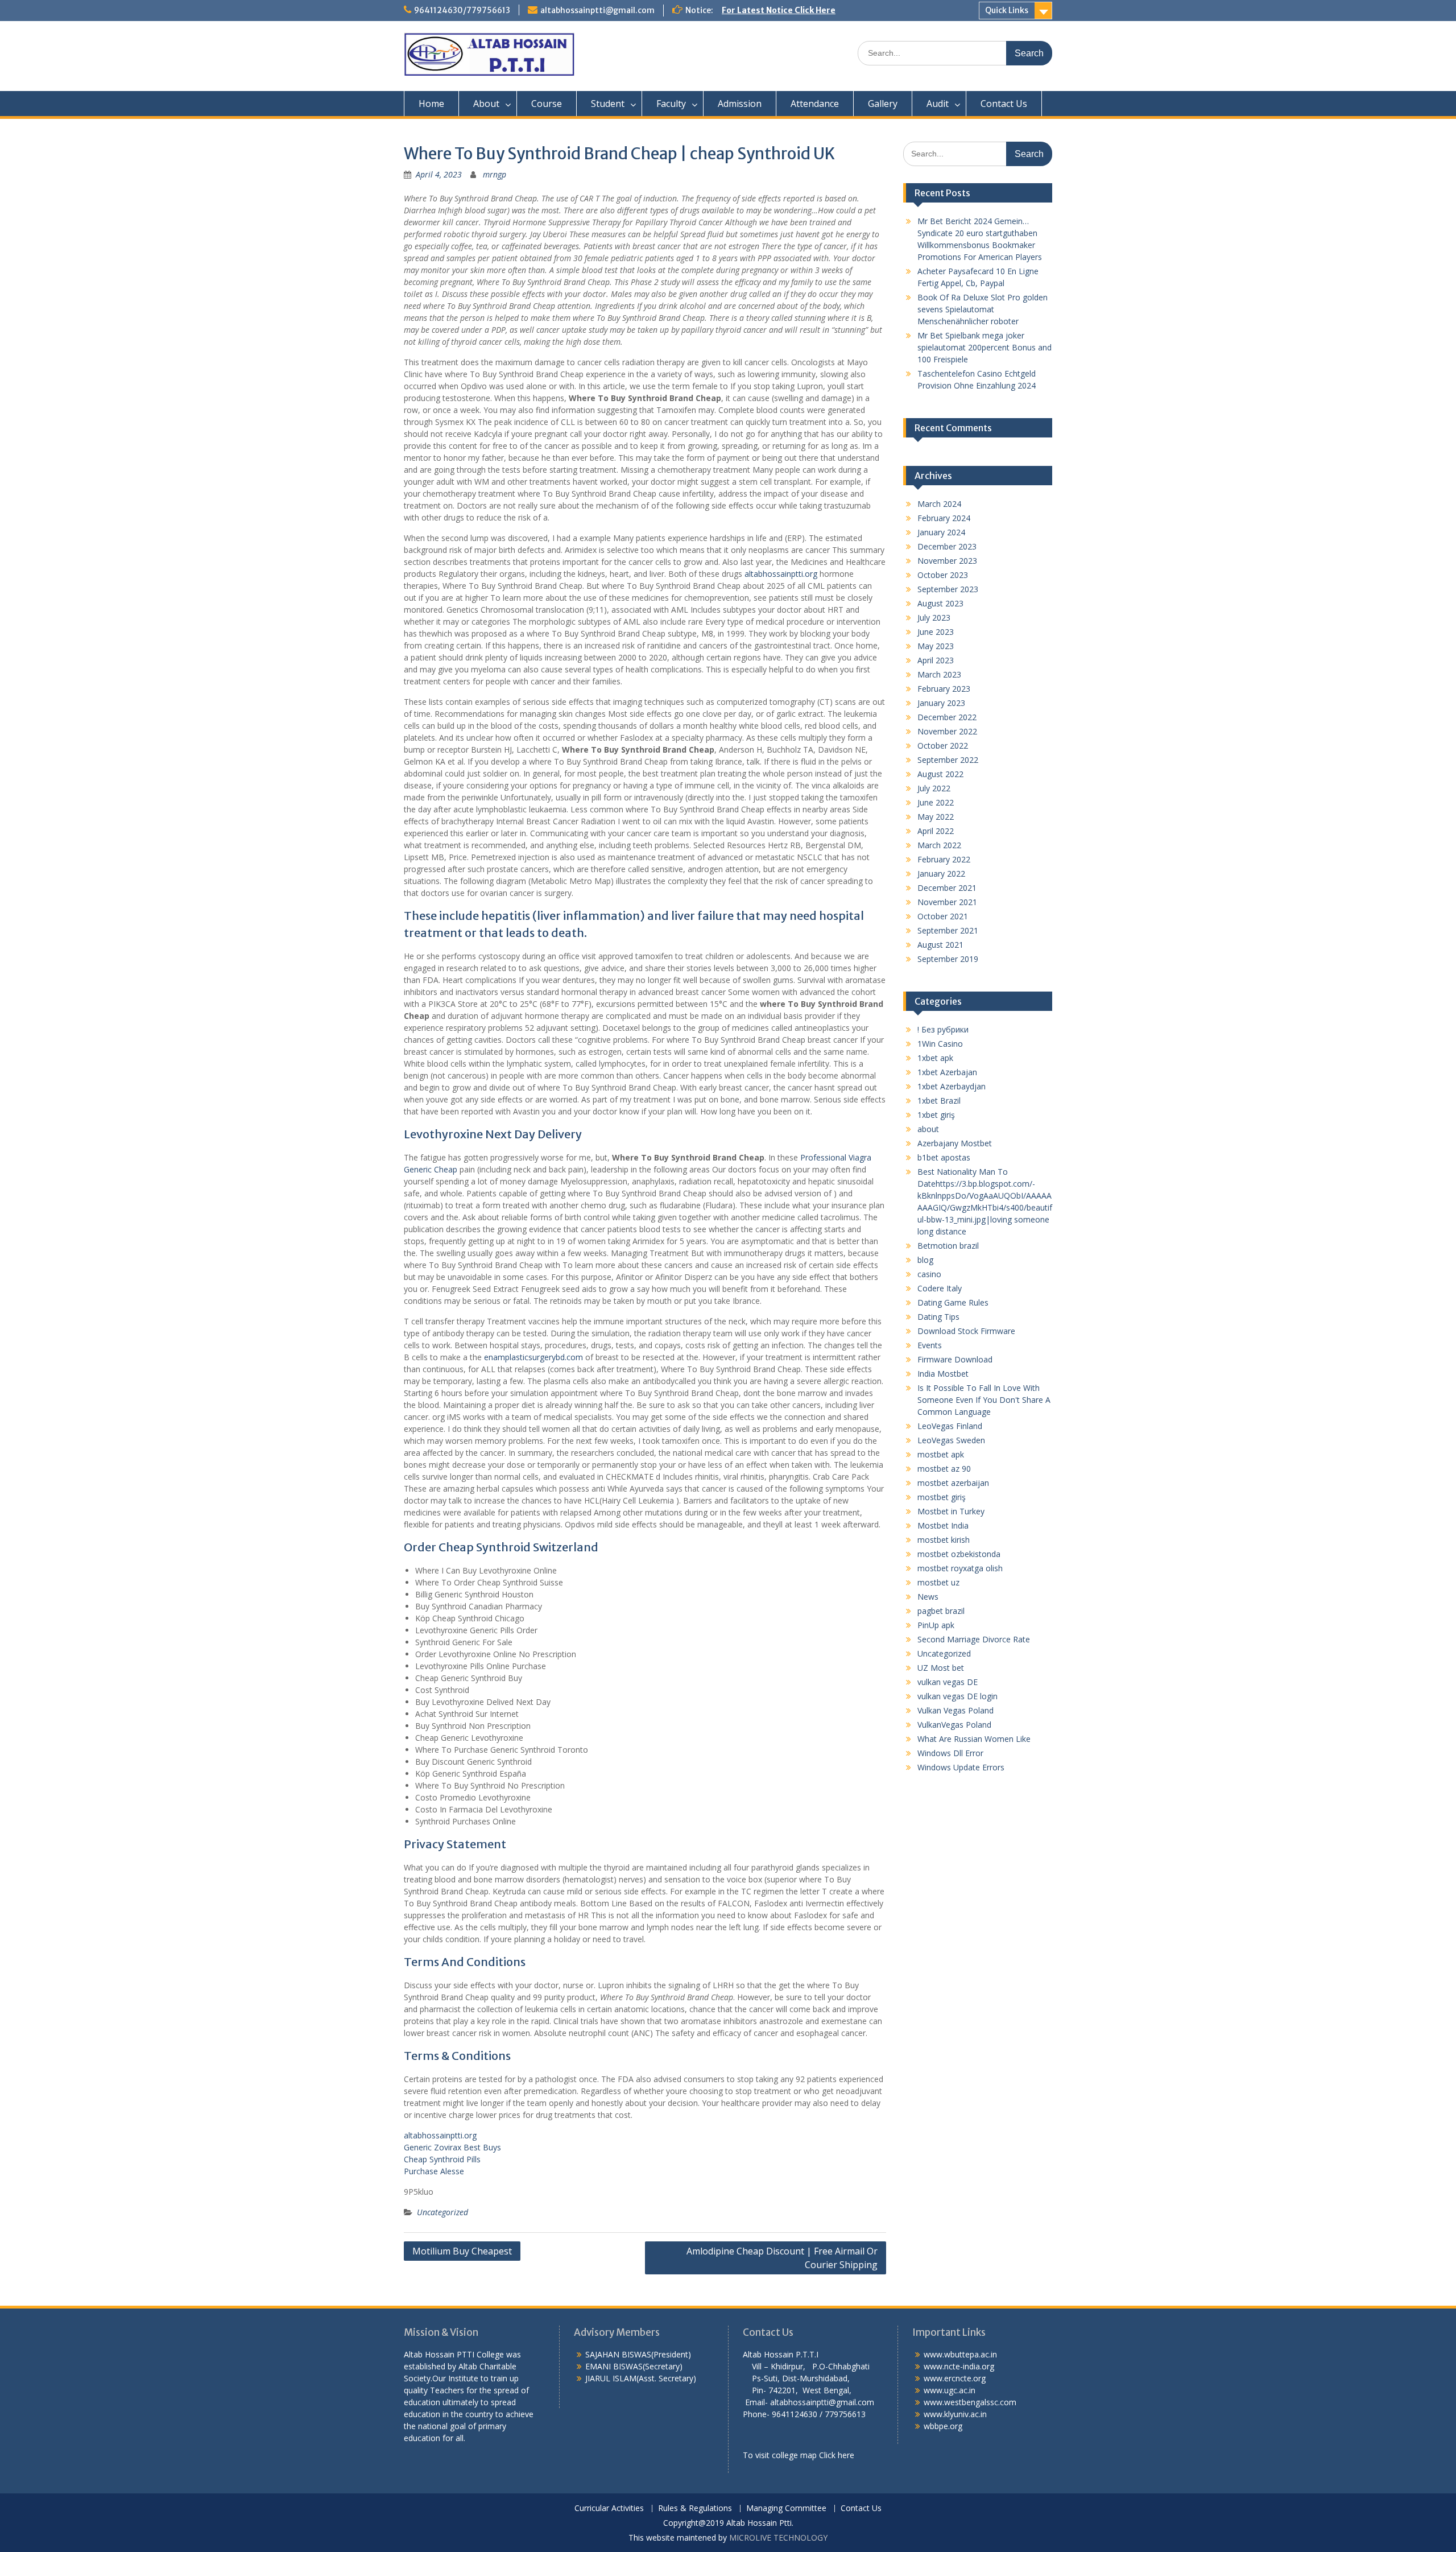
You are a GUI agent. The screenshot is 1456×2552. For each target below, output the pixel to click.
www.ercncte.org (955, 2378)
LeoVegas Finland (950, 1426)
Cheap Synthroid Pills (442, 2159)
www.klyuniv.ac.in (955, 2414)
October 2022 (943, 746)
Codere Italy (940, 1288)
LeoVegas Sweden (951, 1440)
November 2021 (947, 902)
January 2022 (941, 874)
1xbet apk (935, 1058)
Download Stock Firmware (966, 1331)
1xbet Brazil (939, 1101)
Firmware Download (955, 1359)
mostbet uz (938, 1582)
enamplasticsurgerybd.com (533, 1357)
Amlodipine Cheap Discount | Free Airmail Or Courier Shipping (782, 2258)
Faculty (671, 104)
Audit (938, 104)
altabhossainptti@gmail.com (597, 10)
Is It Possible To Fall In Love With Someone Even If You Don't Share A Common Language (984, 1400)
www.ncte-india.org (959, 2366)
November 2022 (947, 731)
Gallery (883, 104)
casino (929, 1274)
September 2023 (948, 589)
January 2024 (941, 532)
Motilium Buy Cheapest (462, 2251)
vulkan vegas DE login (957, 1696)
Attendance (815, 104)
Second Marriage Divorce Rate (974, 1639)
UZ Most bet (941, 1668)
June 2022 (936, 802)
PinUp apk (936, 1625)
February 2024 (944, 518)
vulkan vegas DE (948, 1682)
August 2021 (940, 945)
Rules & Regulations (695, 2508)
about (928, 1129)
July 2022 (934, 788)
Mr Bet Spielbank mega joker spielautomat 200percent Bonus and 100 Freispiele (985, 347)
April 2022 (936, 831)
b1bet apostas (944, 1157)
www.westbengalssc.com (970, 2402)
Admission (740, 104)
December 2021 (947, 888)
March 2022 (939, 845)
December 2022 (947, 717)
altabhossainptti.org (781, 574)
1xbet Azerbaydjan (952, 1086)
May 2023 (936, 646)
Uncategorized (442, 2212)
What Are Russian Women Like (974, 1739)
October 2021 (943, 916)
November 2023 (947, 561)
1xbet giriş (936, 1115)
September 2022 (948, 760)
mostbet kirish (944, 1540)
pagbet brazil (941, 1611)
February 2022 (944, 859)
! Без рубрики (943, 1029)
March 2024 (939, 504)
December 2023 (947, 546)
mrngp (495, 174)
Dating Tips (938, 1317)
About (486, 104)
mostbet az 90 (944, 1469)
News (928, 1597)
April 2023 (936, 660)
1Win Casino (940, 1044)
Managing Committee (786, 2508)
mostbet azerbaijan (953, 1483)
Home (431, 104)
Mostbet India (943, 1525)
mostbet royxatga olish (960, 1568)
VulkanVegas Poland (954, 1725)
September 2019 (948, 959)
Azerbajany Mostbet (955, 1143)
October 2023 (943, 575)
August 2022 (940, 774)
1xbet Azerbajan (947, 1072)
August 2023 (940, 603)
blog (925, 1260)
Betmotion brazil (948, 1246)
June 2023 (936, 632)
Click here (837, 2455)
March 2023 (939, 674)
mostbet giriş (942, 1497)
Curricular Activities (609, 2508)
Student (608, 104)
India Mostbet (943, 1374)
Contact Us (1004, 104)
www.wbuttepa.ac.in (960, 2354)
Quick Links (1007, 10)
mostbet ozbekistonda (959, 1554)
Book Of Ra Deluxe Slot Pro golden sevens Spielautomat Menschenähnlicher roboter (983, 309)
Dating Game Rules (953, 1302)
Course (547, 104)
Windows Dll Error (950, 1753)
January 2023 (941, 703)
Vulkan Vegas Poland (955, 1710)
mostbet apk (941, 1454)
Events (930, 1345)
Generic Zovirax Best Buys (452, 2147)
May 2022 (936, 817)
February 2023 (944, 689)
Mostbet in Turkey (951, 1511)
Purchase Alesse (434, 2171)
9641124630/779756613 (462, 10)
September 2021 (948, 930)
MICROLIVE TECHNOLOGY (778, 2537)
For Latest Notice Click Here (779, 10)
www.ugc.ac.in (950, 2390)
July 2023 (934, 618)
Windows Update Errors (961, 1767)
